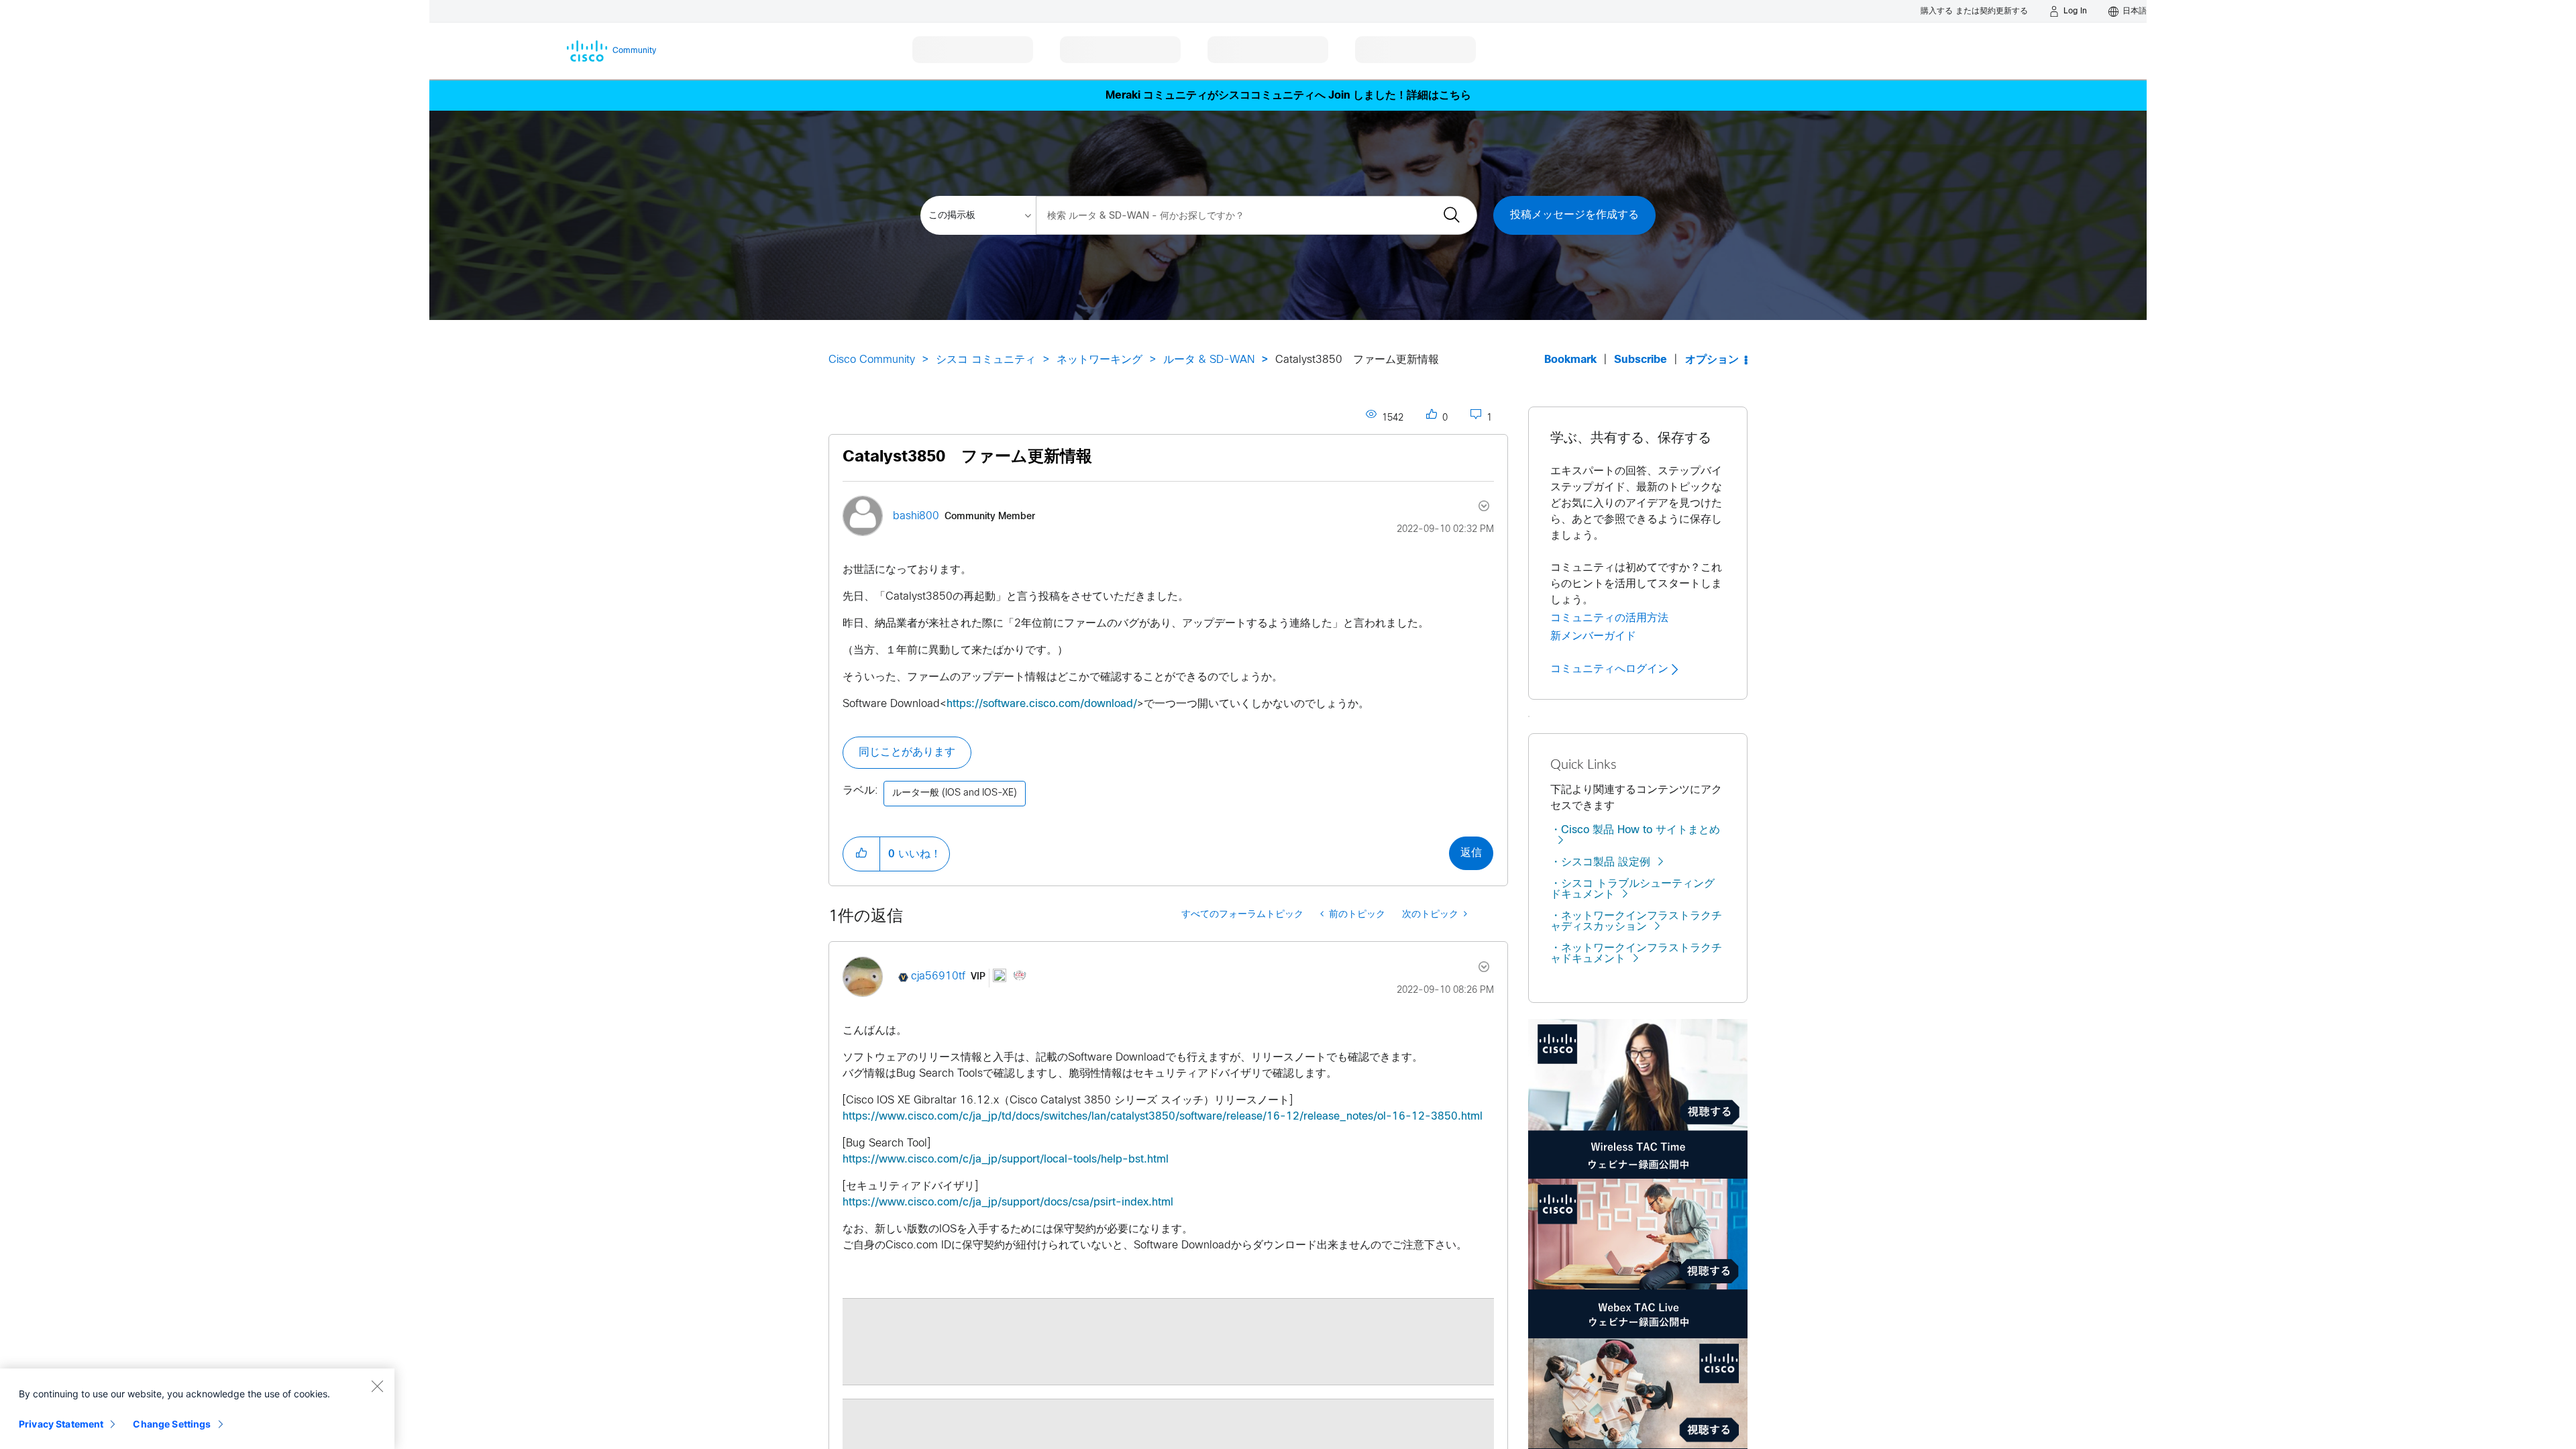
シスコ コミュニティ (986, 360)
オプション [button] (1712, 360)
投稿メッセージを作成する (1574, 215)
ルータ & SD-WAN (1209, 360)
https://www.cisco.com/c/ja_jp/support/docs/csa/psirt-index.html (1008, 1202)
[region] (197, 1409)
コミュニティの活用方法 (1609, 618)
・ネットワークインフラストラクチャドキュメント (1636, 954)
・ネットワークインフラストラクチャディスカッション (1636, 921)
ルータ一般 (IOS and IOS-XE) (955, 793)
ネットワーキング (1099, 360)
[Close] (377, 1386)
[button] (861, 854)
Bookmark (1570, 360)
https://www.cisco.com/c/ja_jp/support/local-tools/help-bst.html (1006, 1160)
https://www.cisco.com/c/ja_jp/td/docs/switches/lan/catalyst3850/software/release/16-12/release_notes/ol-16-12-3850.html (1163, 1117)
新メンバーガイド (1593, 636)
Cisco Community (872, 360)
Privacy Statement (61, 1424)
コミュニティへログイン (1611, 669)
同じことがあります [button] (907, 752)
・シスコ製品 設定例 (1600, 862)
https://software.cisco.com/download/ (1042, 704)
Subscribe (1641, 360)
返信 (1471, 853)
